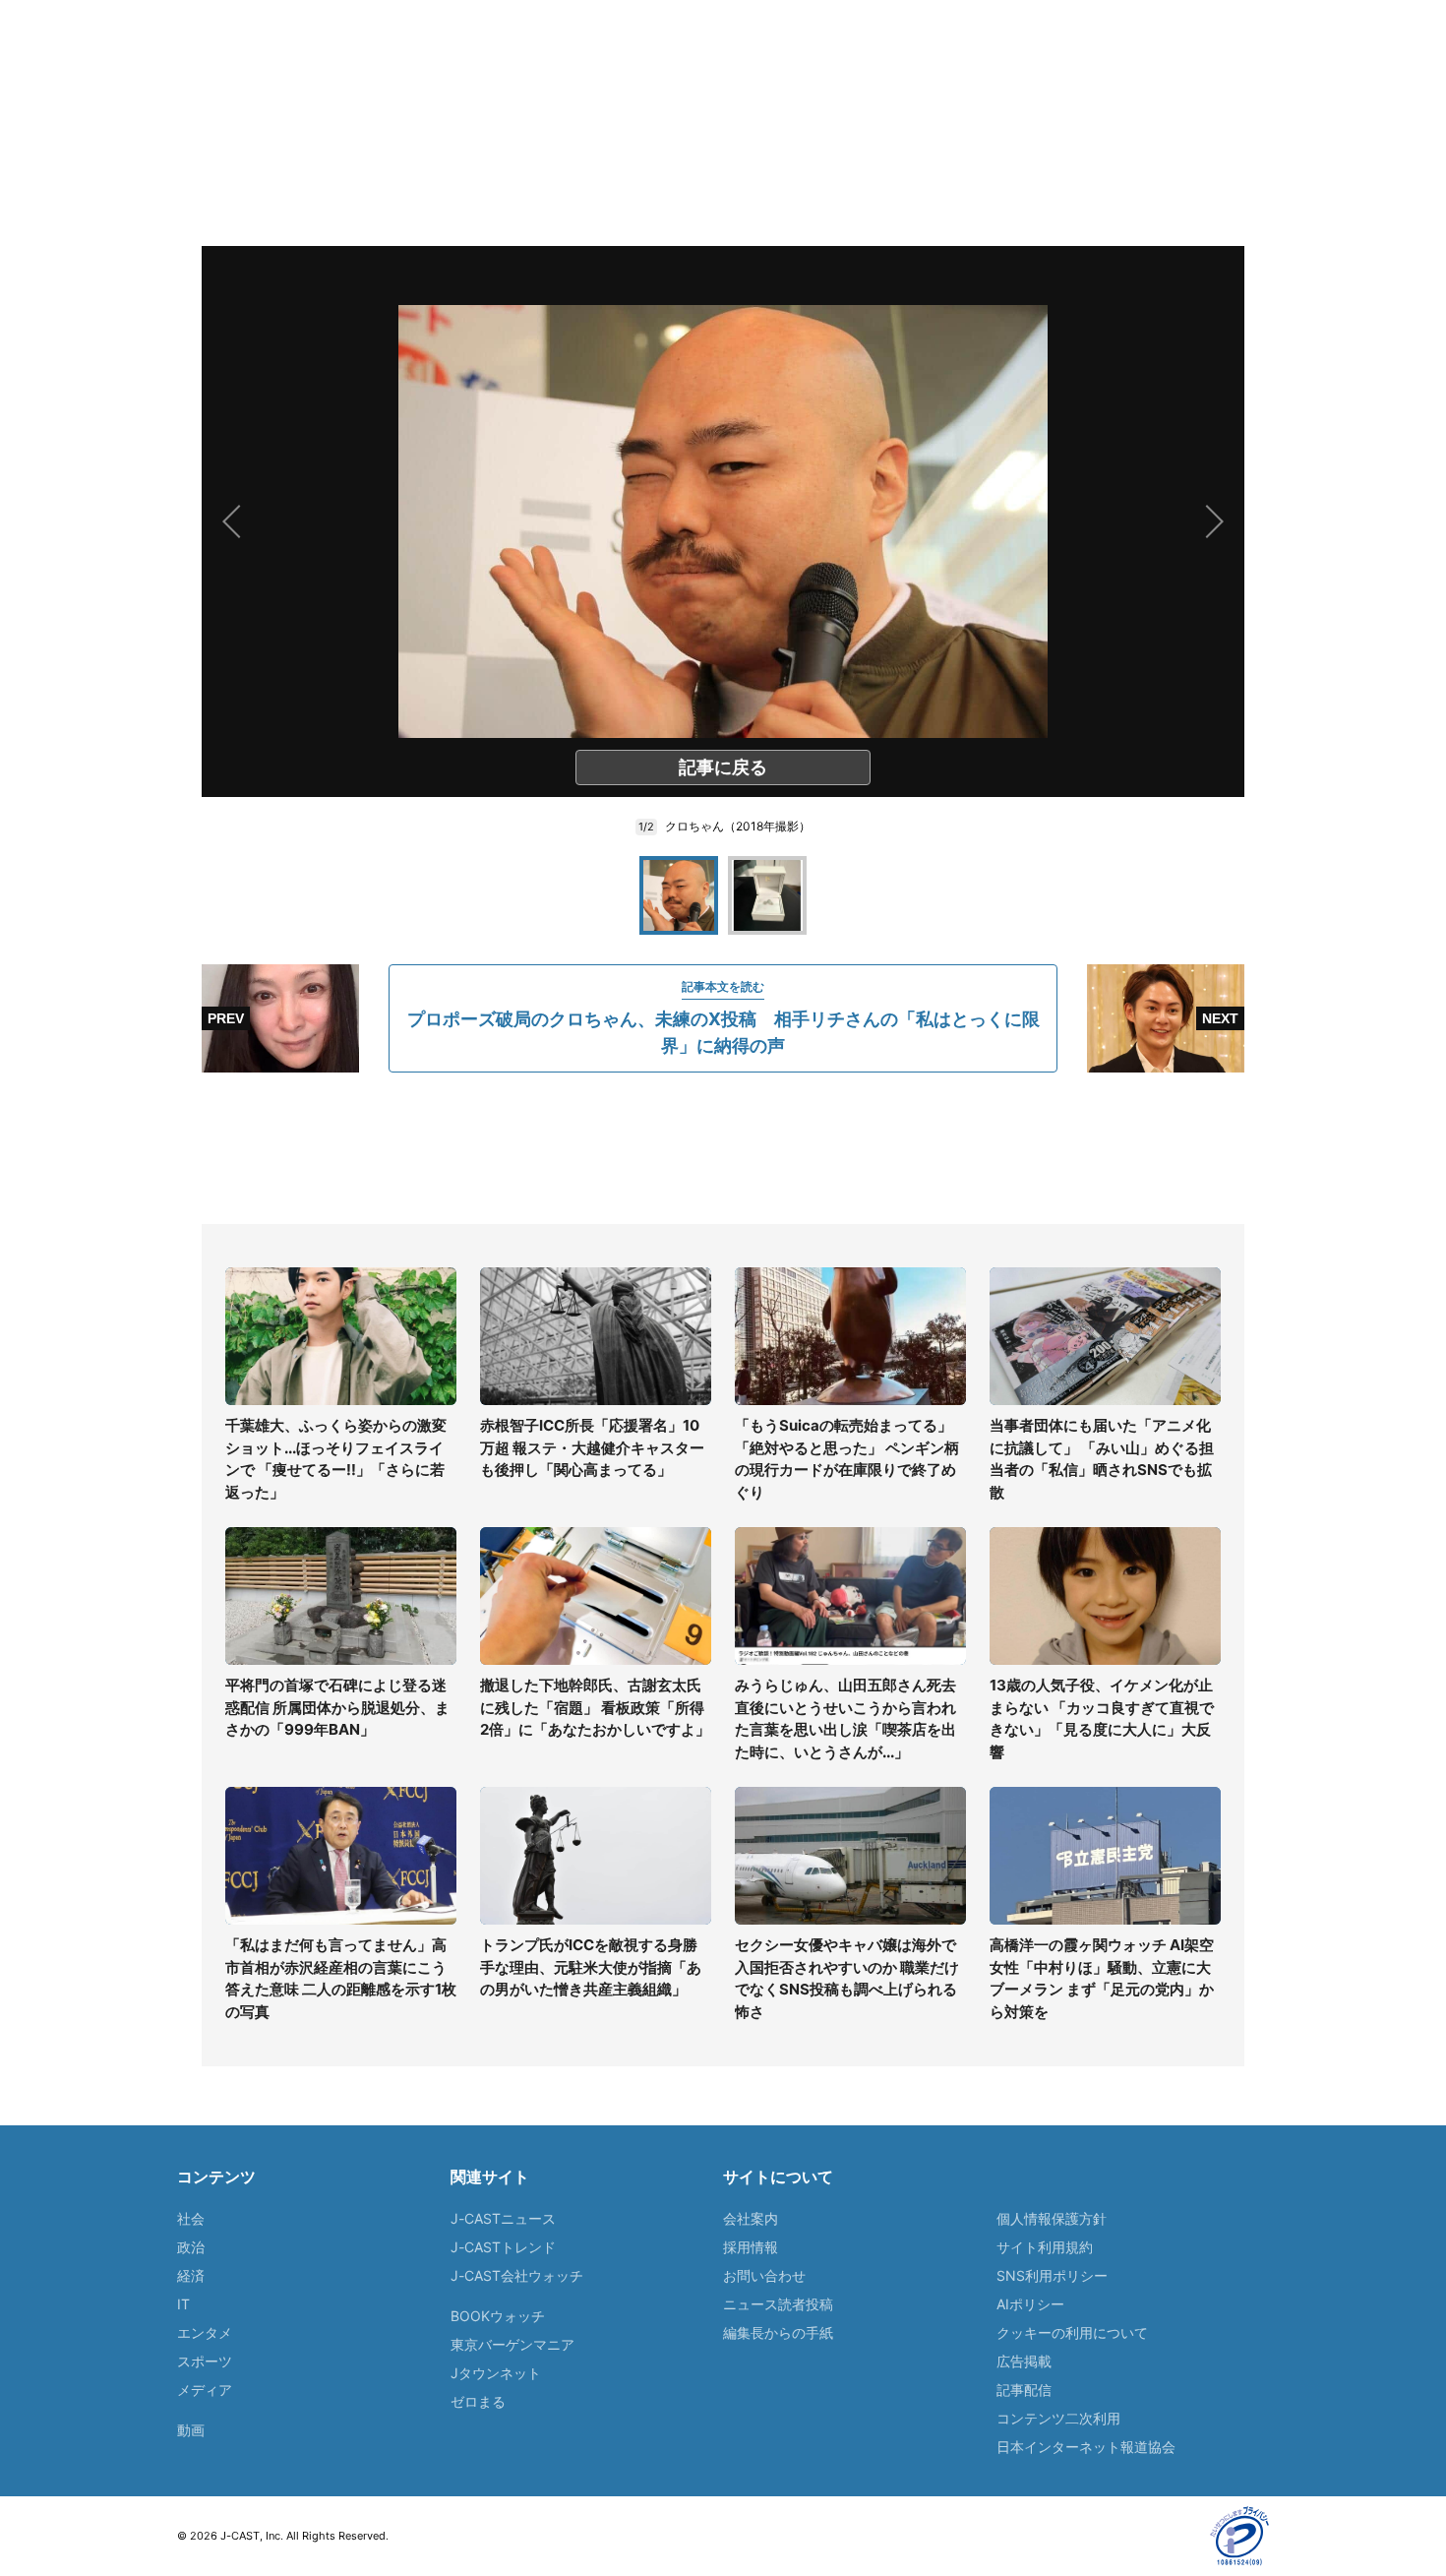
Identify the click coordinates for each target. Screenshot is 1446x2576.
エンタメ (205, 2332)
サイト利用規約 (1045, 2247)
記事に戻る (723, 767)
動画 (191, 2430)
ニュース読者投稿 (778, 2304)
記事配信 (1024, 2390)
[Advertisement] (723, 1148)
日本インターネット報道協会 (1086, 2447)
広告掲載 (1024, 2361)
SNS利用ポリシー (1052, 2275)
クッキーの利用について (1072, 2332)
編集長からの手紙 (778, 2332)
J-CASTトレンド (503, 2247)
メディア (205, 2390)
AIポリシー (1030, 2304)
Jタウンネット (496, 2373)
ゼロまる (478, 2401)
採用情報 (751, 2247)
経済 (191, 2275)
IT (183, 2304)
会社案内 (751, 2218)
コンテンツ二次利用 (1058, 2418)
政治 (191, 2247)
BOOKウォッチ (498, 2316)
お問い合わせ (764, 2275)
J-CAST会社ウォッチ (517, 2275)
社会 (191, 2218)
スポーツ (205, 2361)
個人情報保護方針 (1052, 2218)
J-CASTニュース (503, 2218)
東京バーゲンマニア (512, 2344)
